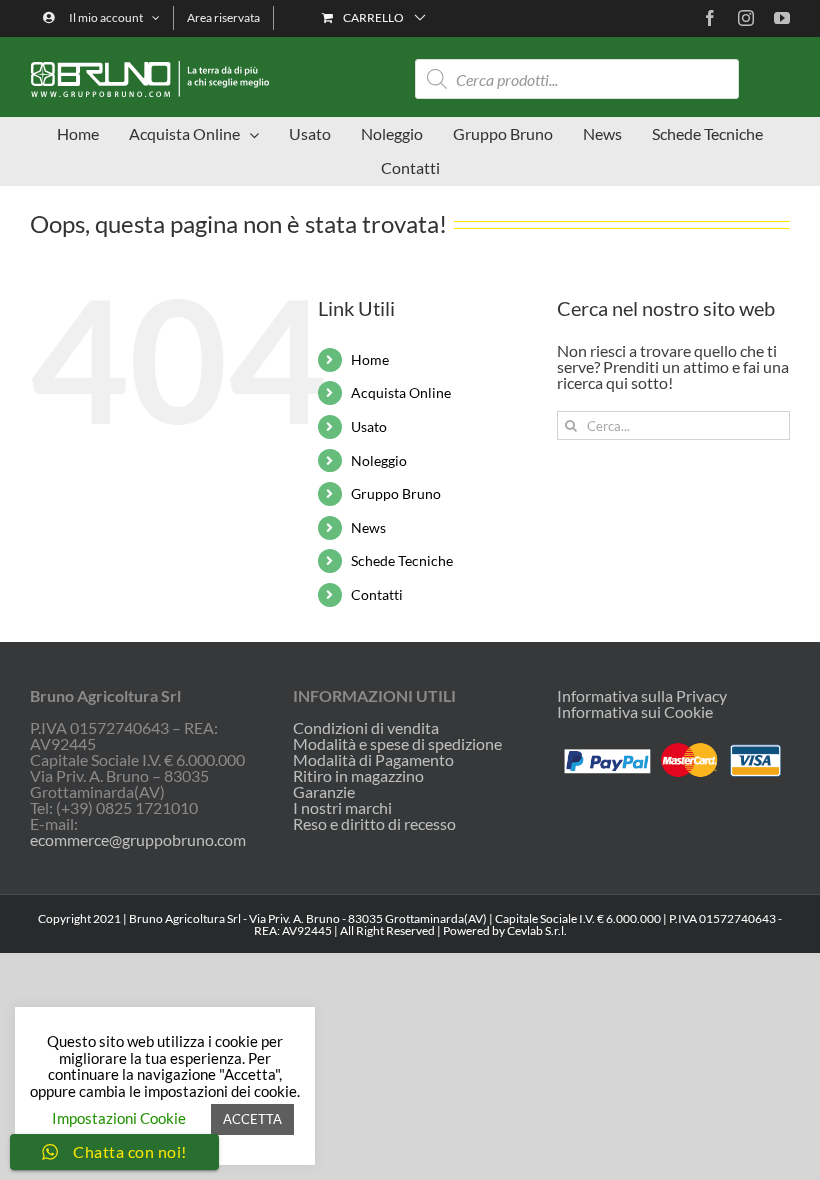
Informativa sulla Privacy (642, 695)
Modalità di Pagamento (373, 760)
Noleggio (379, 460)
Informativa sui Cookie (635, 711)
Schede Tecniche (402, 560)
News (368, 527)
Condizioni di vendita (366, 728)
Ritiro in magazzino (358, 776)
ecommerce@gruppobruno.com (138, 839)
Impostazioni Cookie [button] (119, 1118)
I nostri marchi (342, 808)
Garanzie (324, 792)
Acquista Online (401, 392)
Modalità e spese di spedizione (397, 744)
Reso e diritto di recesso (374, 824)
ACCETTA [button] (252, 1119)
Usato (369, 426)
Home (370, 359)
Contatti (377, 594)
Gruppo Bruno (396, 493)
